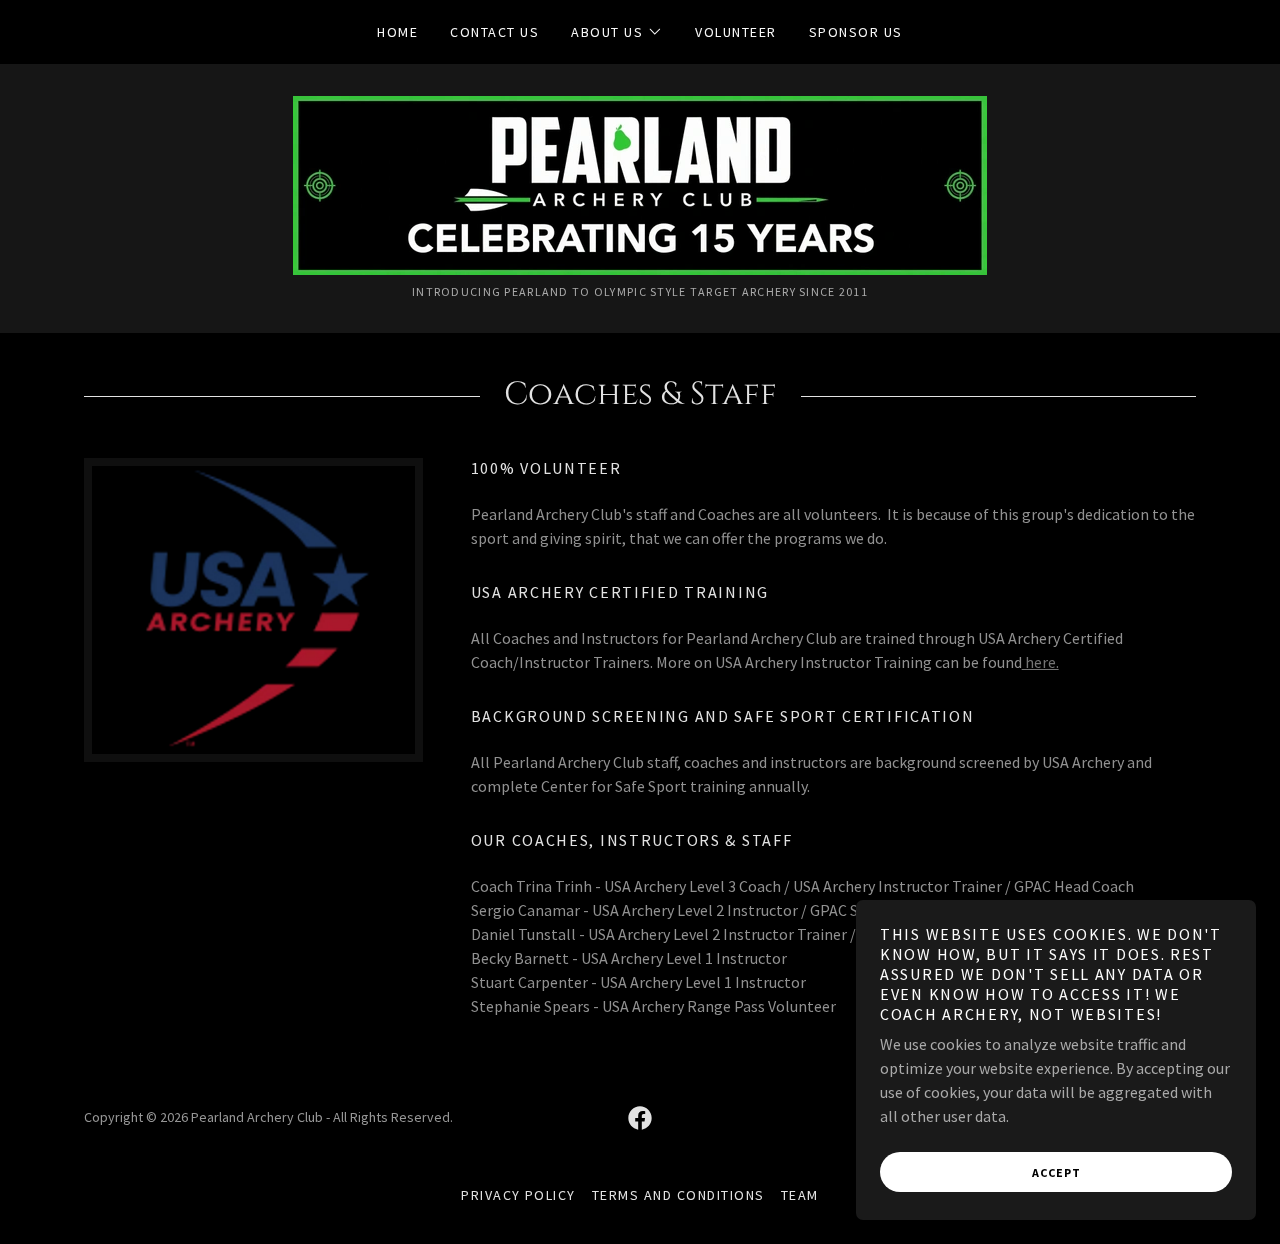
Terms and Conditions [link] (678, 1195)
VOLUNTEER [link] (735, 32)
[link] (640, 183)
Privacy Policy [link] (518, 1195)
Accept (1056, 1172)
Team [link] (800, 1195)
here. (1040, 662)
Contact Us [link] (494, 32)
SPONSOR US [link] (856, 32)
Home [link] (397, 32)
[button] (617, 32)
